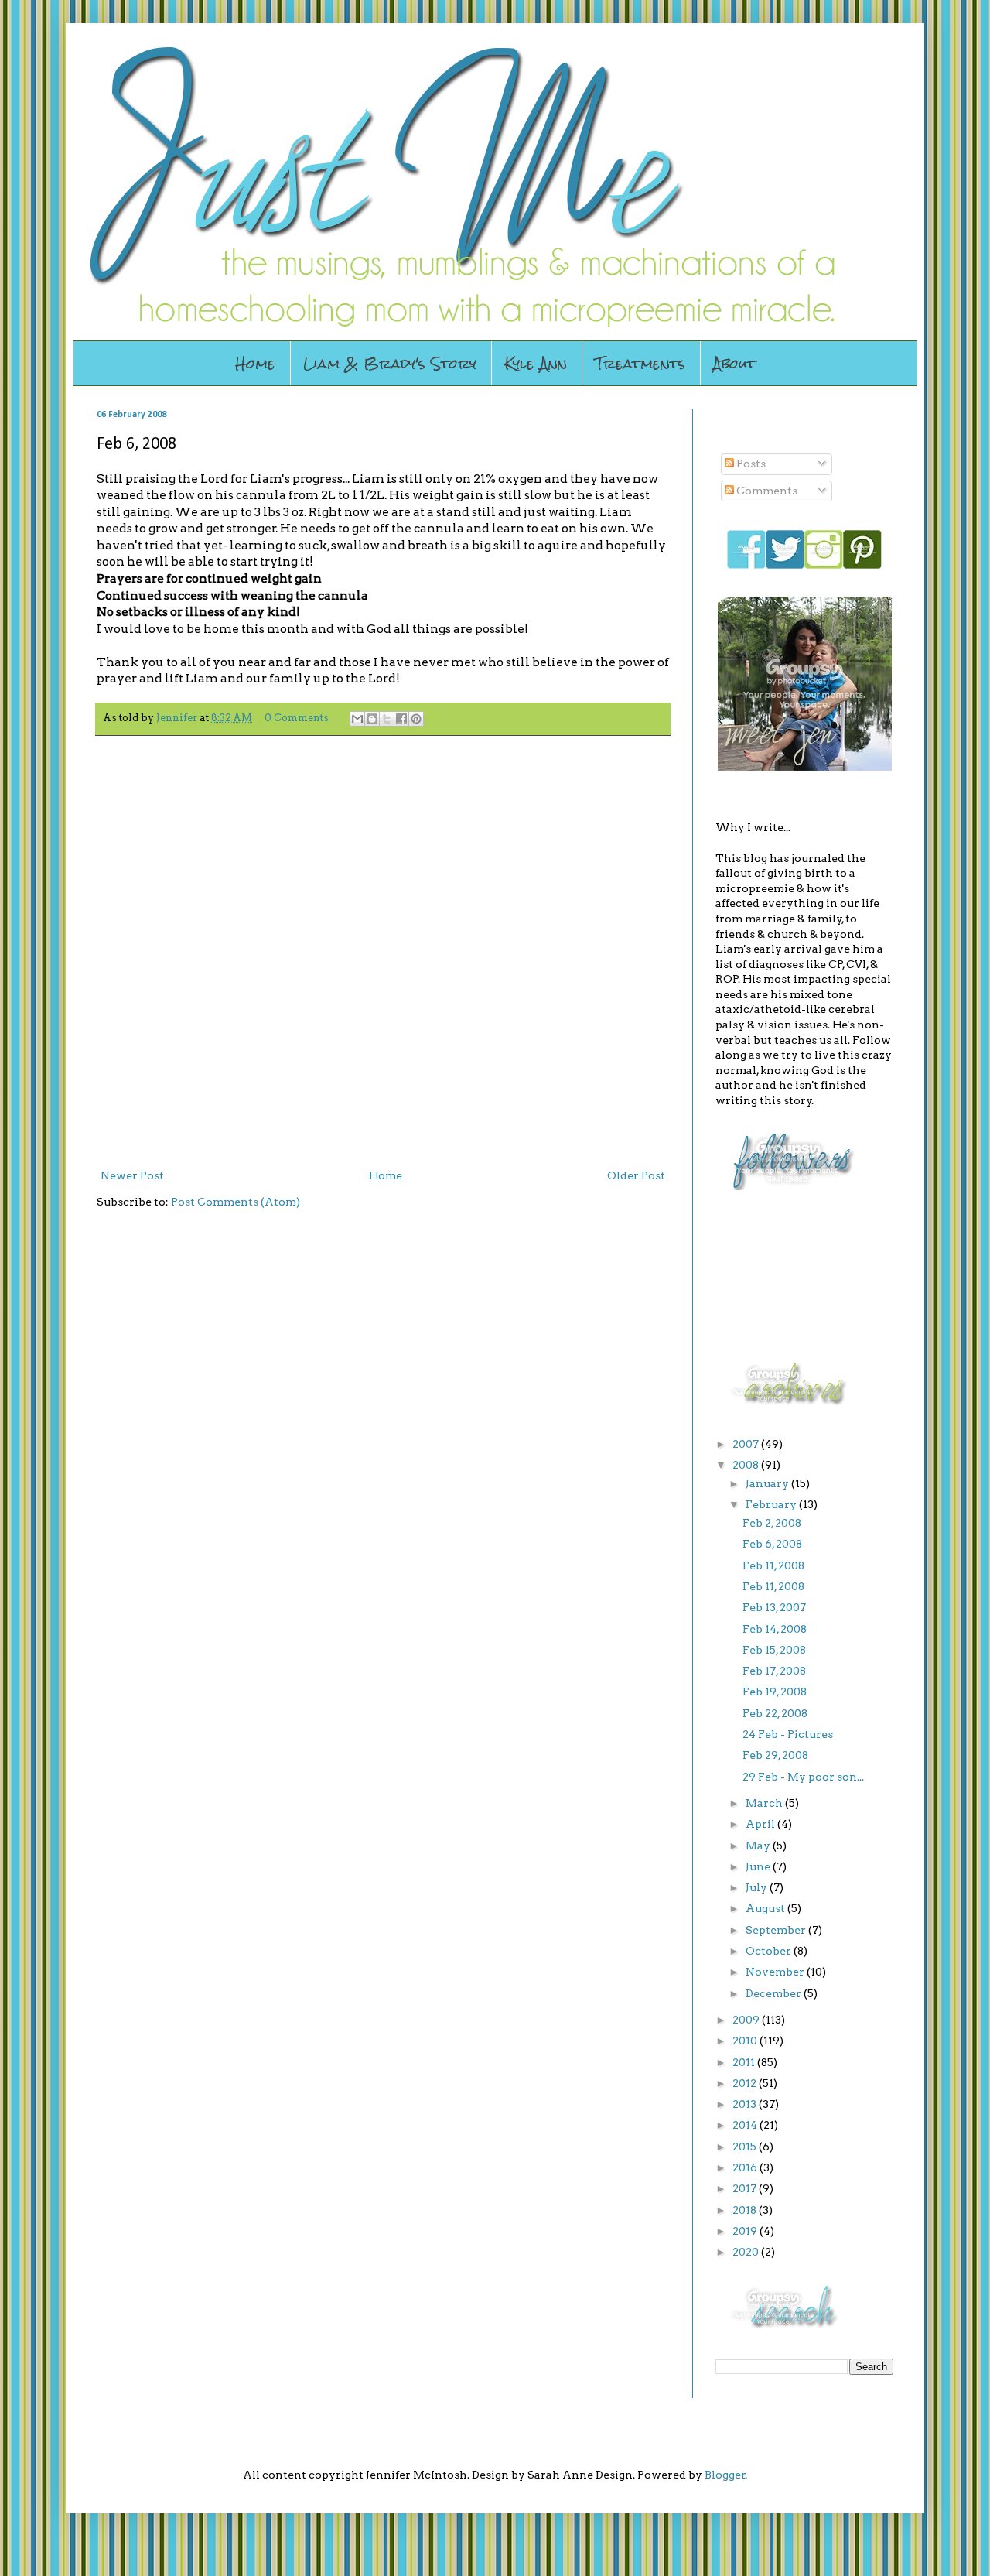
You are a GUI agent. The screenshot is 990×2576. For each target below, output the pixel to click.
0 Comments (297, 718)
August (766, 1908)
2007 (747, 1444)
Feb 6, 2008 (772, 1544)
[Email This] (357, 719)
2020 (747, 2252)
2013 (746, 2104)
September (777, 1930)
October (770, 1951)
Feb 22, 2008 (775, 1713)
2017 (746, 2188)
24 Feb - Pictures (788, 1734)
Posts (750, 464)
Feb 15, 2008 (774, 1650)
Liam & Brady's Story (390, 363)
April (761, 1824)
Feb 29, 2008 (775, 1755)
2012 (746, 2083)
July (758, 1887)
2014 (746, 2125)
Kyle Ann (536, 363)
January (768, 1483)
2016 (746, 2167)
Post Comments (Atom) (236, 1202)
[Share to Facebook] (401, 719)
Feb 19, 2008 (775, 1692)
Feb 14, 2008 (775, 1629)
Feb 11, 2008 (773, 1565)
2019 (746, 2231)
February (772, 1504)
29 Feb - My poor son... (803, 1777)
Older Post (636, 1175)
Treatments (640, 363)
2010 (746, 2041)
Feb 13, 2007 (774, 1607)
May (759, 1846)
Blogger (725, 2475)
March (765, 1803)
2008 (747, 1465)
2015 (746, 2147)
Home (255, 363)
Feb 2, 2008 (772, 1523)
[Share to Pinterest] (416, 719)
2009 (747, 2020)
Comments (766, 491)
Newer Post (132, 1175)
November (776, 1972)
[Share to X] (387, 719)
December (775, 1993)
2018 (746, 2210)
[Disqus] (383, 949)
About (734, 363)
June (759, 1866)
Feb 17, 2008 (774, 1671)
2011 (745, 2062)
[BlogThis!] (372, 719)
